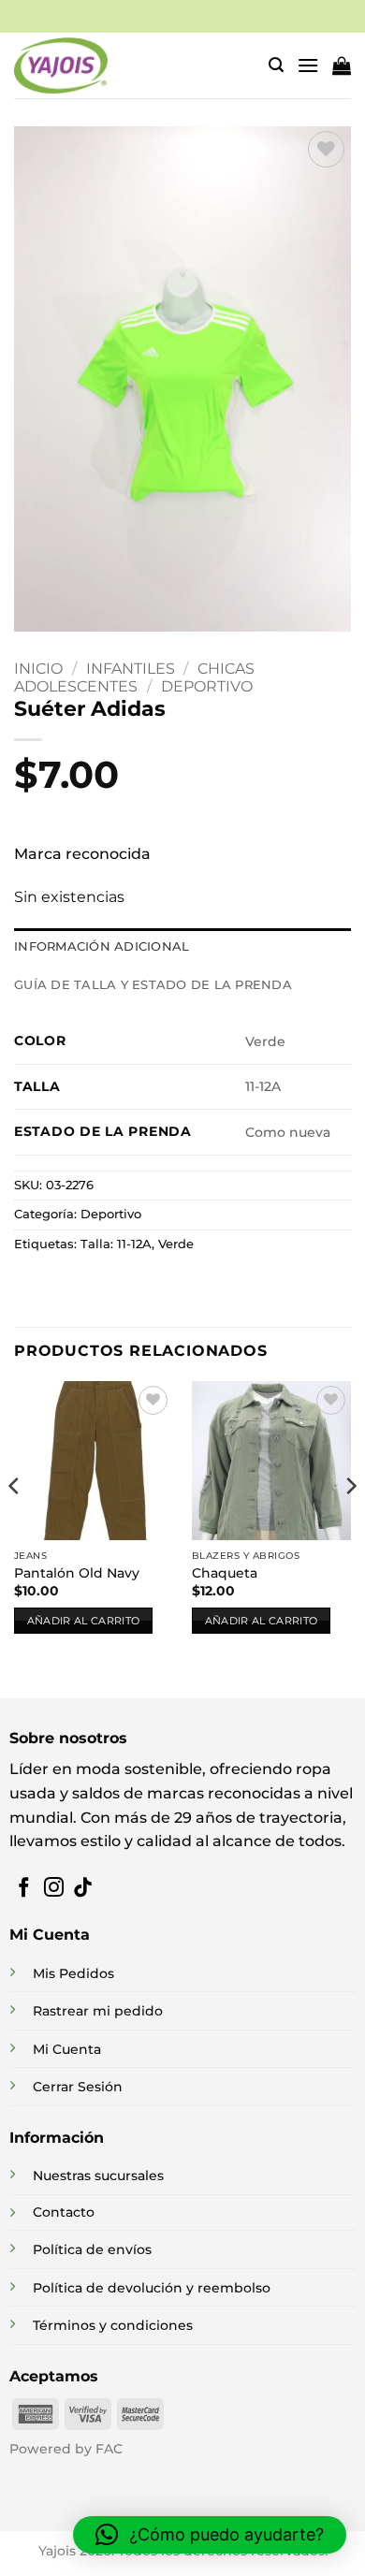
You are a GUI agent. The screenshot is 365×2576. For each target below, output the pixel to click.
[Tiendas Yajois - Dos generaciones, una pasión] (61, 65)
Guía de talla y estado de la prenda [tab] (153, 985)
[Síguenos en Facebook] (24, 1889)
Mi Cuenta (67, 2049)
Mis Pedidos (73, 1973)
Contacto (64, 2212)
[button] (276, 65)
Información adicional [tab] (102, 946)
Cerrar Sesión (78, 2087)
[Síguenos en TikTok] (83, 1889)
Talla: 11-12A (116, 1244)
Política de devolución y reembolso (152, 2288)
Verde (176, 1244)
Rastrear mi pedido (98, 2011)
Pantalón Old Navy (77, 1573)
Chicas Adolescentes (134, 677)
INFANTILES (131, 669)
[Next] (350, 1524)
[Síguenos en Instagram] (54, 1889)
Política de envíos (92, 2249)
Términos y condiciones (113, 2325)
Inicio (38, 669)
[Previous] (15, 1524)
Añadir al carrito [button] (84, 1621)
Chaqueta (225, 1573)
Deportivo (207, 686)
